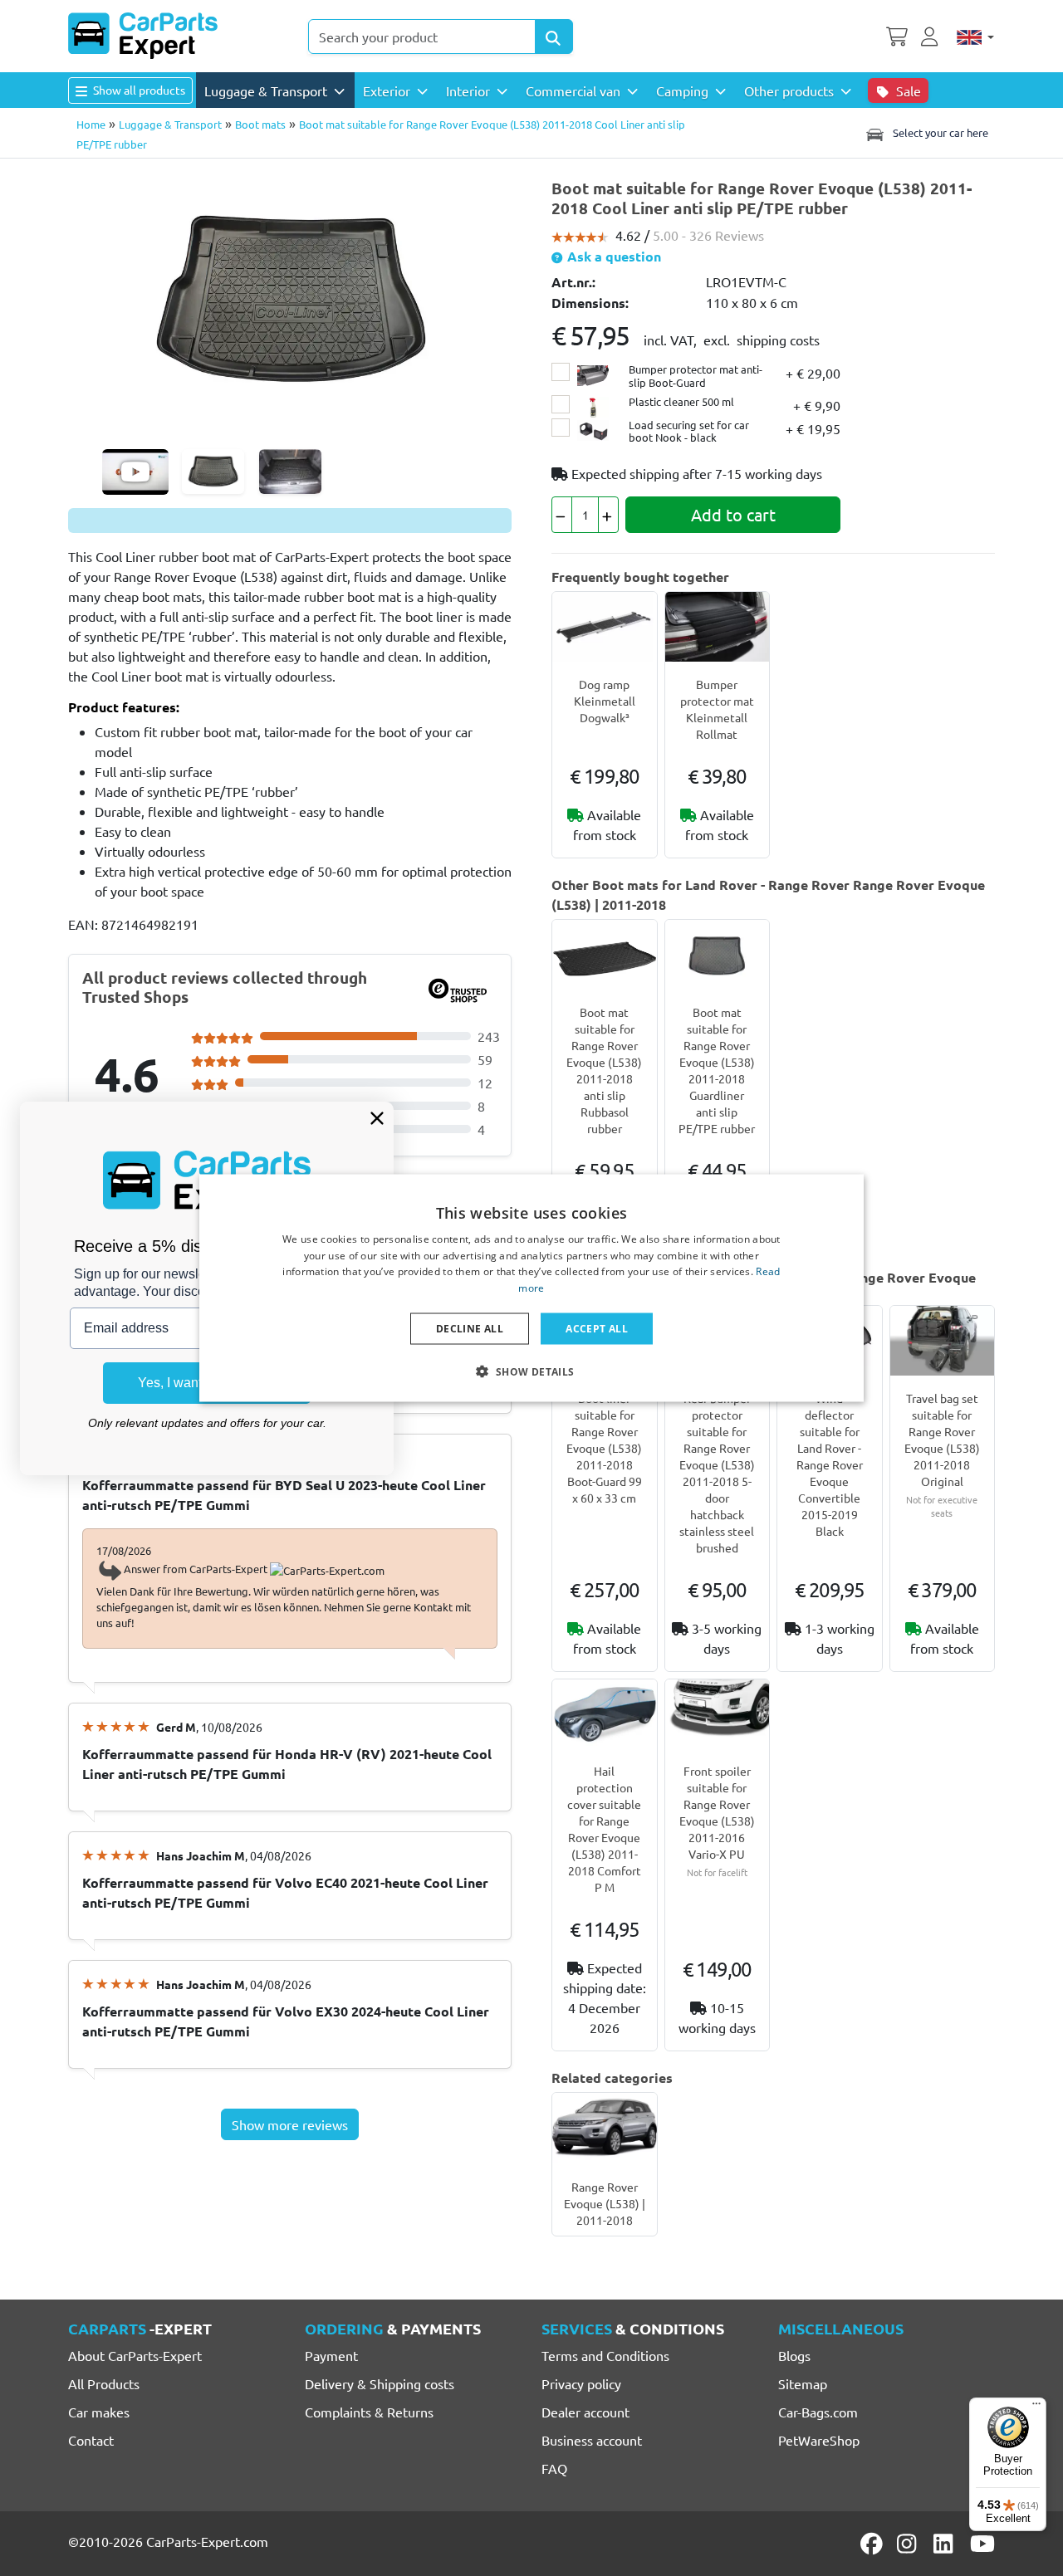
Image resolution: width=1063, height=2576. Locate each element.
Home (91, 124)
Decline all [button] (470, 1329)
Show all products (138, 90)
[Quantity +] (608, 515)
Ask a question (612, 256)
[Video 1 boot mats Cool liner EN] (135, 472)
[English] (975, 37)
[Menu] (1036, 2407)
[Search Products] (554, 37)
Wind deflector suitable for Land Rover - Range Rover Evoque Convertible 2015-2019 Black (830, 1464)
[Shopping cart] (897, 35)
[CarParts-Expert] (143, 36)
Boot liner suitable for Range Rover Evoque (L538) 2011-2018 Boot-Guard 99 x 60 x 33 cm (604, 1448)
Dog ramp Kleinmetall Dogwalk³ (605, 701)
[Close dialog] (377, 1118)
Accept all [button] (597, 1329)
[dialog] (531, 1288)
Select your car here (939, 132)
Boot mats (260, 124)
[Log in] (932, 35)
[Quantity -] (562, 515)
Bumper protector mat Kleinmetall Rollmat (717, 709)
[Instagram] (909, 2544)
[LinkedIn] (946, 2544)
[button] (531, 1371)
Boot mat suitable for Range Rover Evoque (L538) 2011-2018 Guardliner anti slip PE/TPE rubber (717, 1070)
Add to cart (733, 514)
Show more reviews (290, 2124)
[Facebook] (873, 2544)
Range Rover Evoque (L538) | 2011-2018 (605, 2203)
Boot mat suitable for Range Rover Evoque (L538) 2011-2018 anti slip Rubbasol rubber (604, 1070)
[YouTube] (982, 2544)
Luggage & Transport (170, 124)
